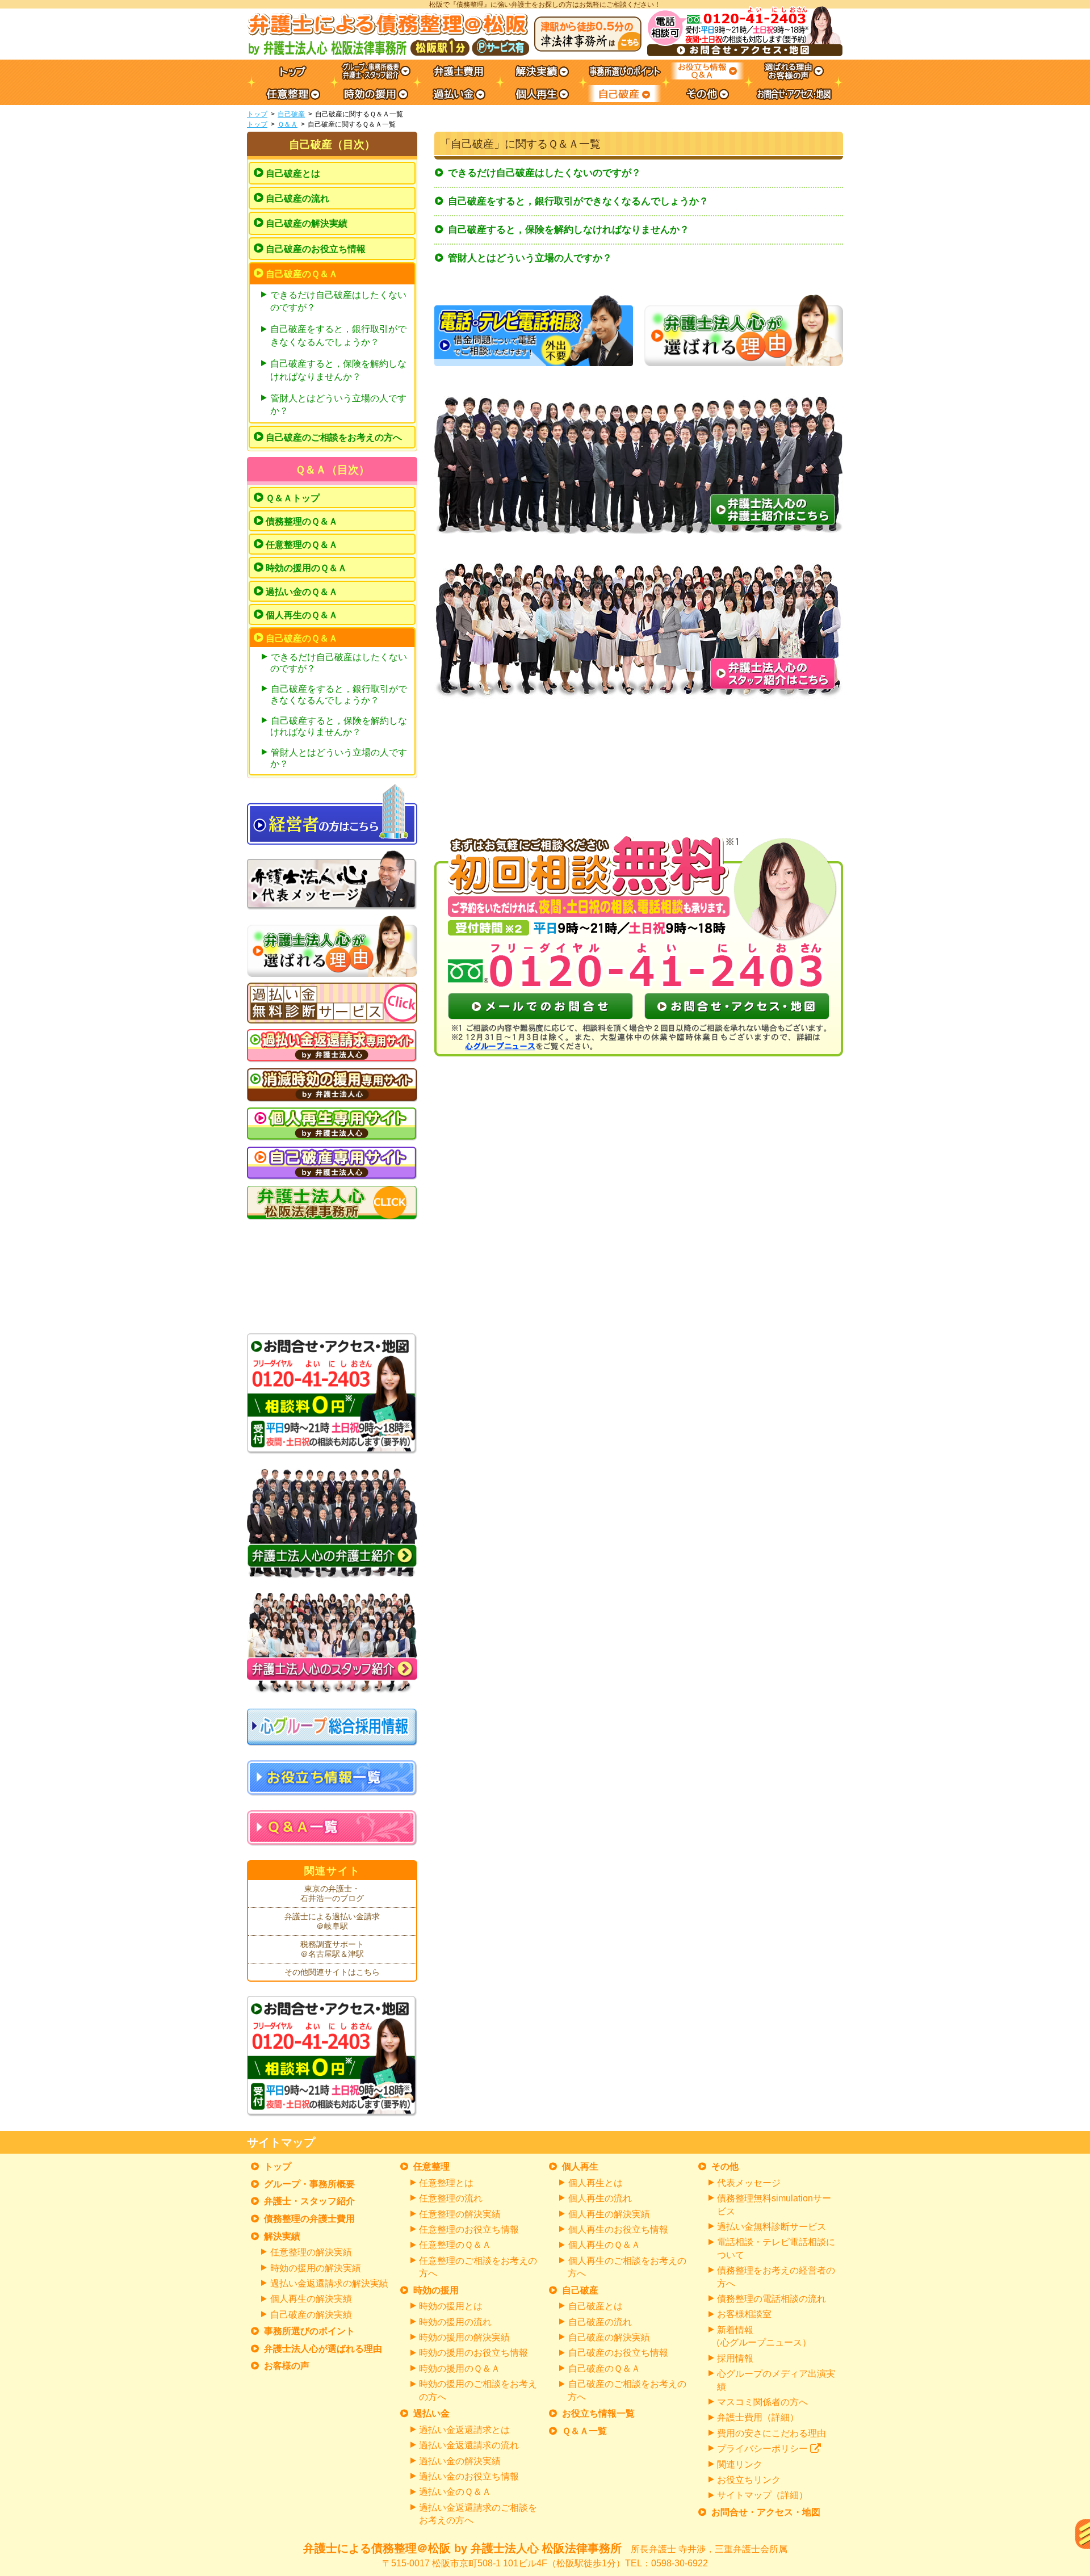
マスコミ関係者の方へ (762, 2402)
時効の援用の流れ (455, 2322)
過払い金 (431, 2413)
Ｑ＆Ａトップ (293, 498)
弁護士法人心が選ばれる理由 (323, 2349)
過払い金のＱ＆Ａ (302, 592)
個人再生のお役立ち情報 (618, 2229)
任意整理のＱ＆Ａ (302, 545)
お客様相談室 (744, 2314)
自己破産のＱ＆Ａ (302, 274)
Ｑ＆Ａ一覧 (584, 2431)
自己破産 (291, 114)
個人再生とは (596, 2183)
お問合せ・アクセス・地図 (766, 2512)
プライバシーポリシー (762, 2449)
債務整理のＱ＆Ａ (302, 521)
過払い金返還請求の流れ (469, 2445)
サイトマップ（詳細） (762, 2495)
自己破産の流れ (297, 198)
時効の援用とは (451, 2306)
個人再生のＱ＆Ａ (302, 615)
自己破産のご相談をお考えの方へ (334, 437)
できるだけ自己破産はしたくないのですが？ (544, 173)
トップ (257, 114)
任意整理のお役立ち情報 (469, 2229)
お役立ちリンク (749, 2480)
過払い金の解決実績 (460, 2461)
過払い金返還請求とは (464, 2430)
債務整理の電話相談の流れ (772, 2299)
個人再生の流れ (600, 2198)
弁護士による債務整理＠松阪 (545, 2555)
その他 (725, 2166)
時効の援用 (436, 2290)
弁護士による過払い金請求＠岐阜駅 (332, 1921)
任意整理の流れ (451, 2198)
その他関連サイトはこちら (332, 1972)
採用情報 (735, 2358)
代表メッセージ (749, 2183)
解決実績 (282, 2236)
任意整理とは (446, 2183)
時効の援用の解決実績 (316, 2268)
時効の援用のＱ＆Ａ (306, 568)
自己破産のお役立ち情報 (316, 249)
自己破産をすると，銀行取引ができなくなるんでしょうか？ (578, 201)
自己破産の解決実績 (307, 223)
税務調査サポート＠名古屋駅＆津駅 (332, 1949)
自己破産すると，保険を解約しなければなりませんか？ (569, 230)
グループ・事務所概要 (309, 2184)
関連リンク (740, 2464)
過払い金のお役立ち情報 (469, 2476)
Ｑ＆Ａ (288, 124)
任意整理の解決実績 (311, 2252)
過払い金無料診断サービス (772, 2227)
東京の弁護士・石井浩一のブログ (332, 1894)
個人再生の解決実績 (311, 2299)
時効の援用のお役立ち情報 (473, 2353)
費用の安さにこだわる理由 (772, 2433)
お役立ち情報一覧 (598, 2413)
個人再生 (580, 2166)
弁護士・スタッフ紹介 (309, 2201)
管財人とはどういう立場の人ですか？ (530, 258)
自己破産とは (293, 173)
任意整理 (431, 2166)
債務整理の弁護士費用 (309, 2219)
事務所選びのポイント (309, 2331)
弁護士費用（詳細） (758, 2417)
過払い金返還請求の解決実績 (329, 2283)
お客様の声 (287, 2366)
